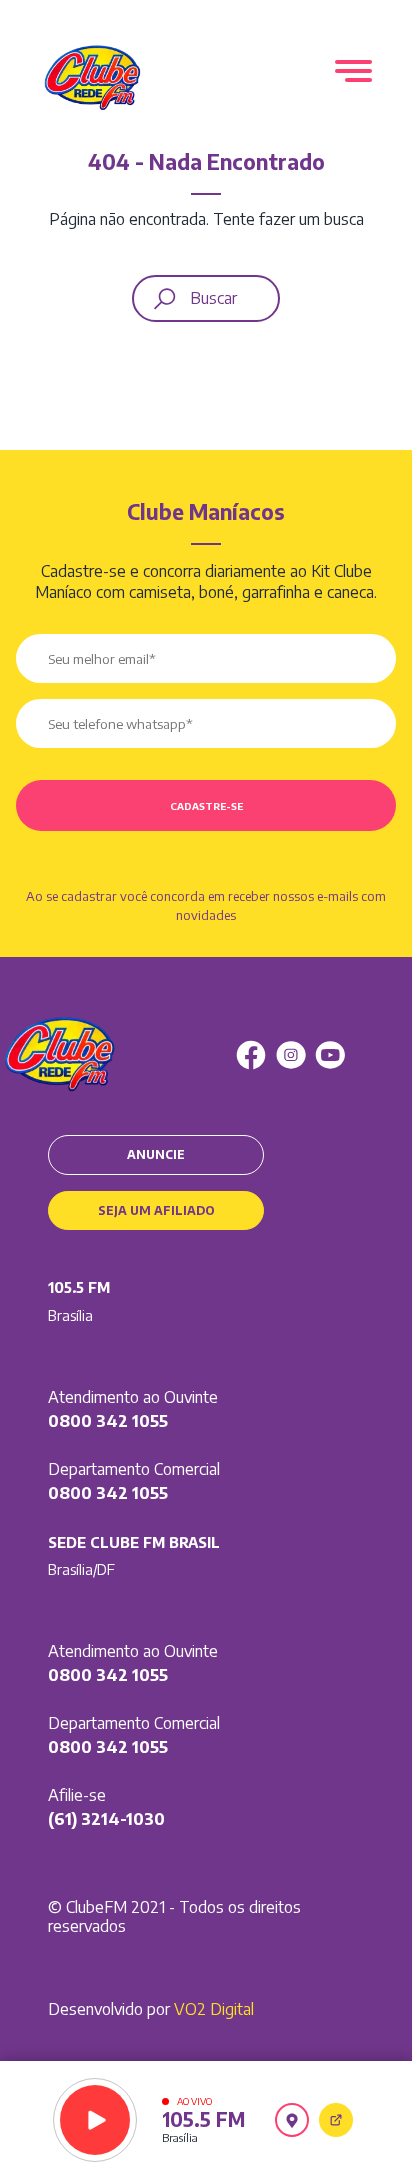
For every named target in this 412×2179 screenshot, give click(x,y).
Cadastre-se (206, 806)
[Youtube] (330, 1055)
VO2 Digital (214, 2009)
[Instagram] (291, 1055)
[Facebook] (251, 1055)
